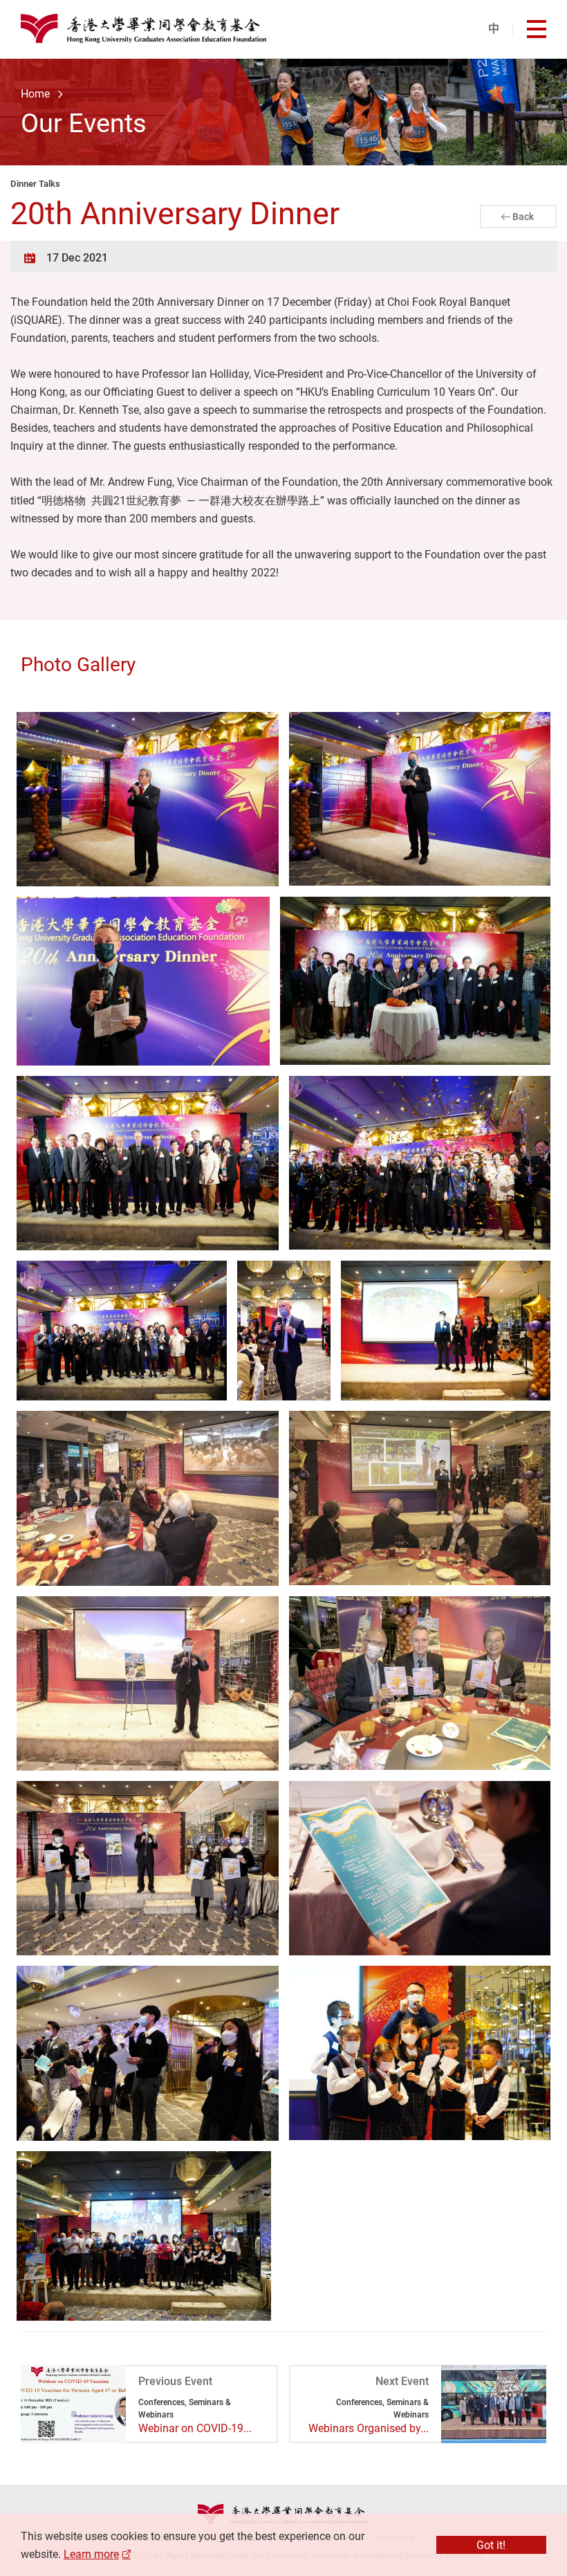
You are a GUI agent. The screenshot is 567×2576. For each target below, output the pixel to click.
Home (35, 93)
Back (523, 216)
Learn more (91, 2554)
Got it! (491, 2545)
